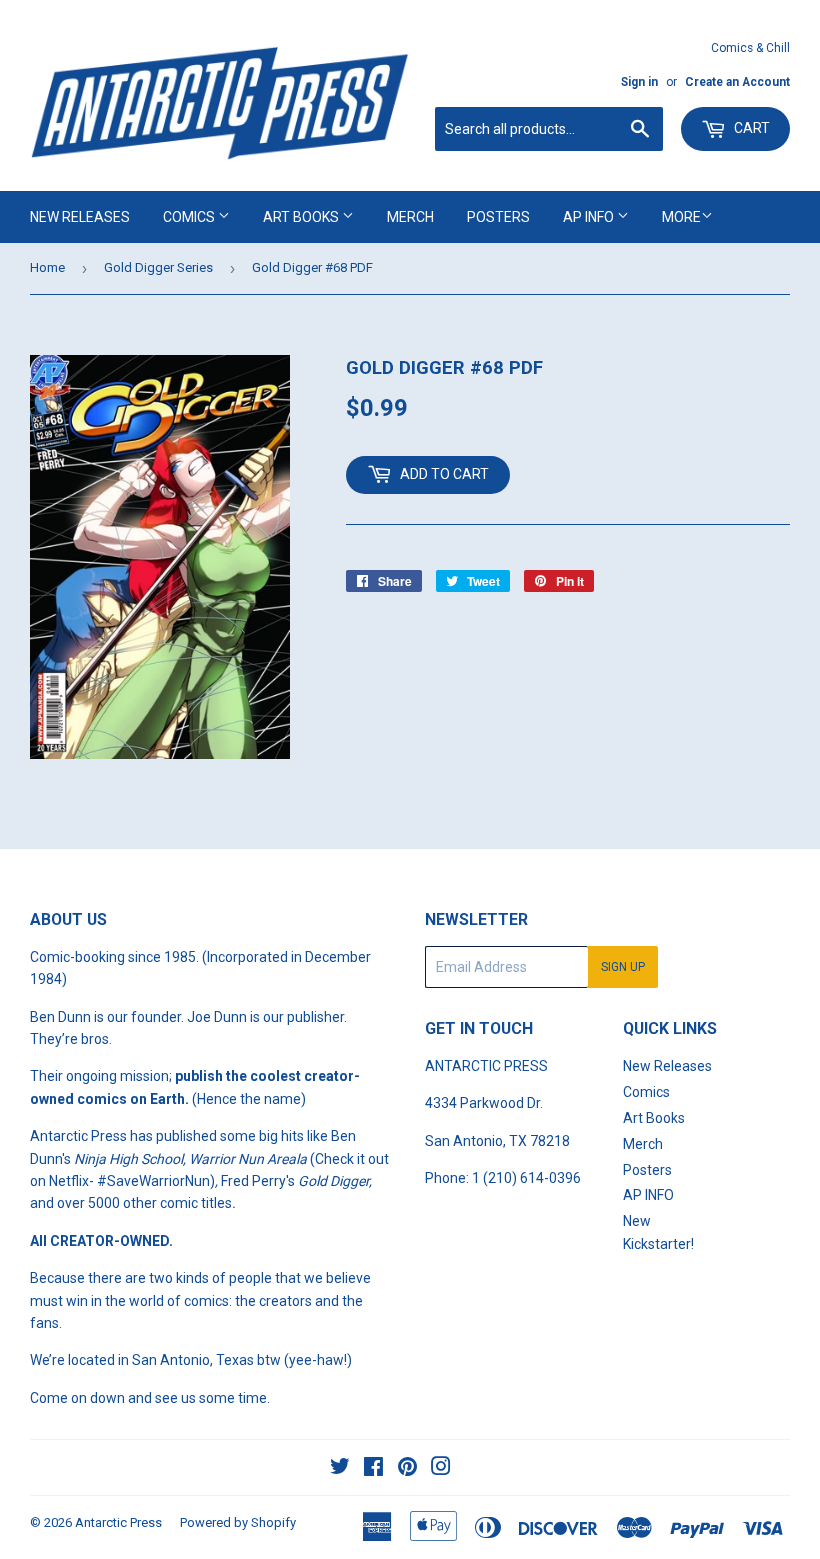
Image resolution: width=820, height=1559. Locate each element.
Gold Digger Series (158, 267)
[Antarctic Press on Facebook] (373, 1469)
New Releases (80, 217)
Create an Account (737, 82)
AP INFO (590, 217)
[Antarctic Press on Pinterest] (407, 1469)
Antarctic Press (118, 1522)
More (681, 217)
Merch (410, 217)
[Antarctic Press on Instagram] (441, 1469)
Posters (498, 217)
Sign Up (623, 967)
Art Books (302, 217)
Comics (190, 217)
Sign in (639, 82)
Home (47, 267)
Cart (750, 128)
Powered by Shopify (238, 1522)
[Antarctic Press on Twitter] (340, 1469)
